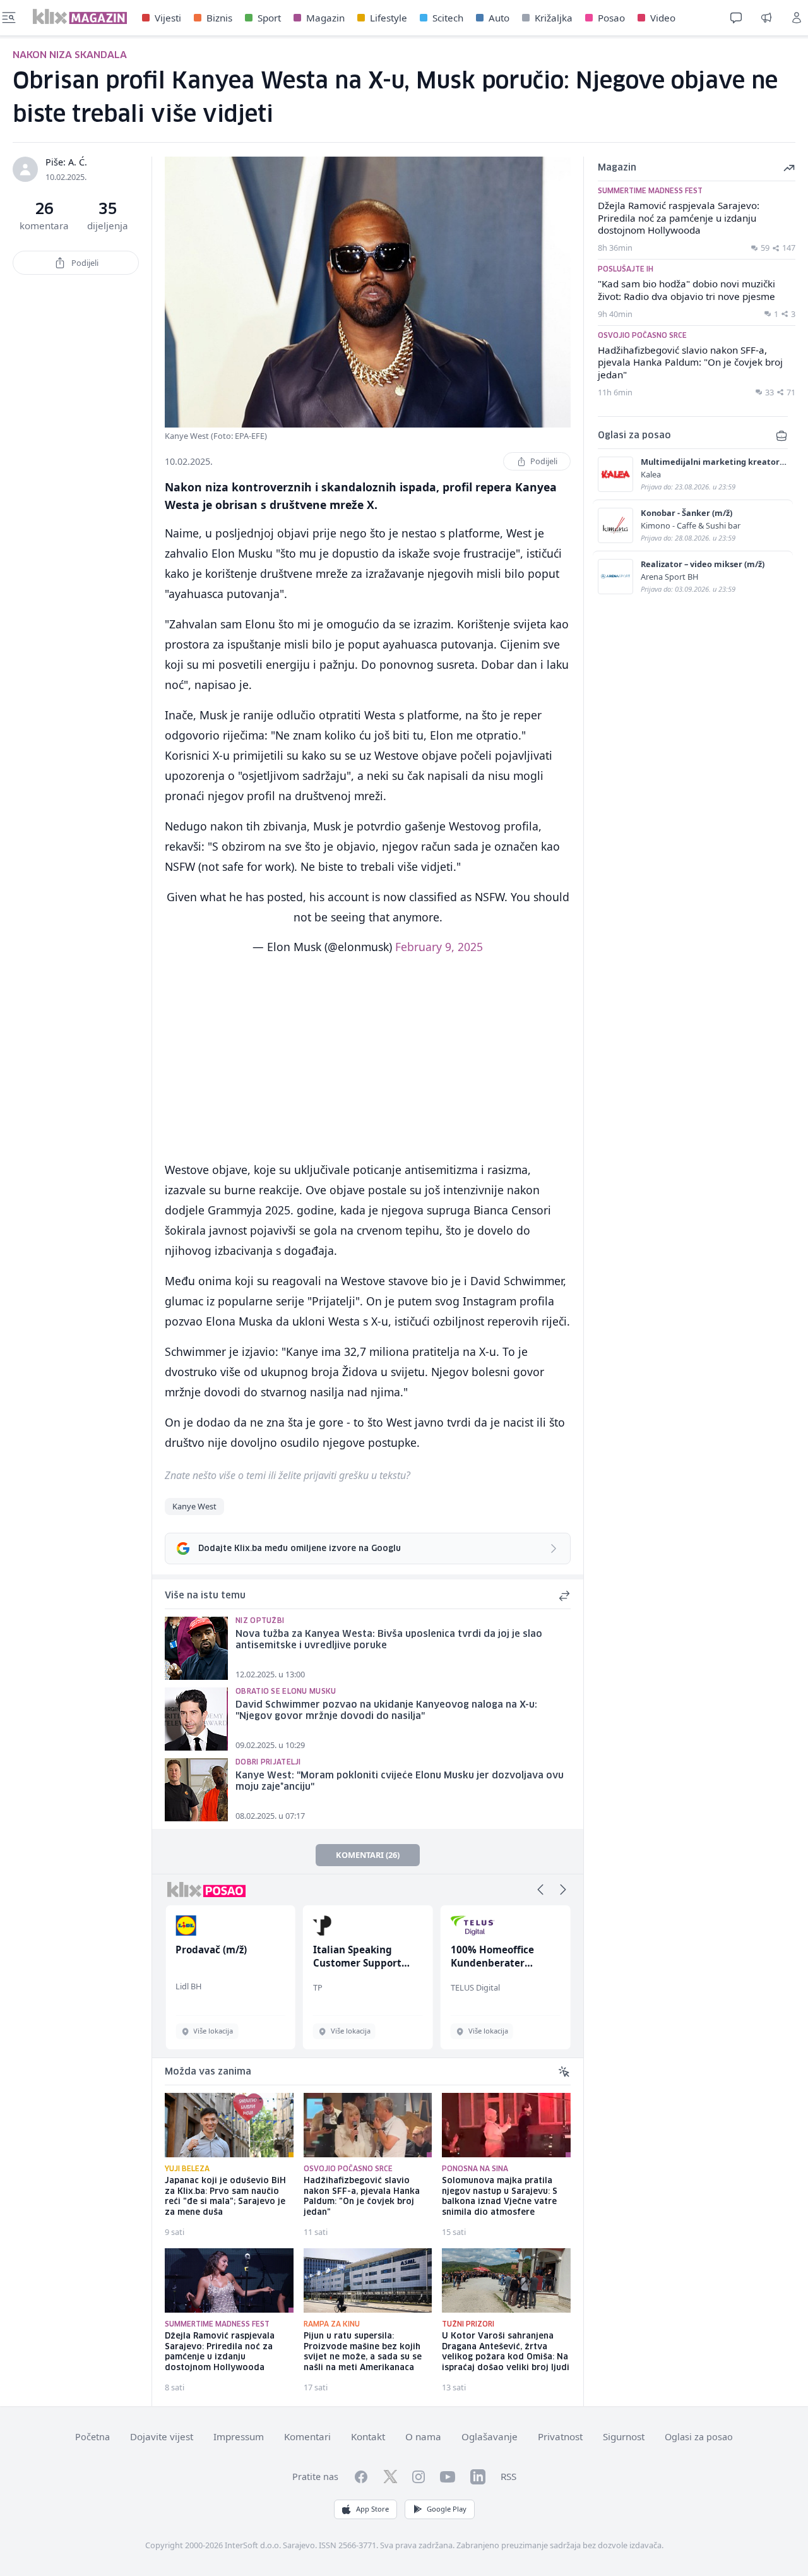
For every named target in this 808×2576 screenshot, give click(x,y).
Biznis (219, 18)
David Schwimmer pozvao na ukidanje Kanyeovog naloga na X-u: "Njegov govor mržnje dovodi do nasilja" (386, 1711)
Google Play (447, 2509)
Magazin (325, 18)
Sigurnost (624, 2436)
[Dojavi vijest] (766, 18)
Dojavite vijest (162, 2436)
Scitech (448, 18)
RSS (508, 2476)
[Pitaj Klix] (736, 18)
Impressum (239, 2436)
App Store (372, 2509)
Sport (269, 18)
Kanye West (194, 1506)
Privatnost (560, 2436)
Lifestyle (389, 18)
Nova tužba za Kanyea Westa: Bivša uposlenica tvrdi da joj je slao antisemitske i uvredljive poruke (389, 1640)
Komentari (307, 2436)
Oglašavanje (490, 2436)
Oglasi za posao (699, 2437)
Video (663, 18)
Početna (92, 2437)
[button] (540, 1890)
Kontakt (368, 2436)
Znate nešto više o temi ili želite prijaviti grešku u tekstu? (288, 1475)
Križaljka (554, 18)
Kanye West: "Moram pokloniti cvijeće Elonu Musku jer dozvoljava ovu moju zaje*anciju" (400, 1782)
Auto (499, 18)
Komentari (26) (368, 1855)
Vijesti (168, 18)
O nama (423, 2436)
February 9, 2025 (439, 947)
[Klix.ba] (80, 16)
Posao (611, 18)
